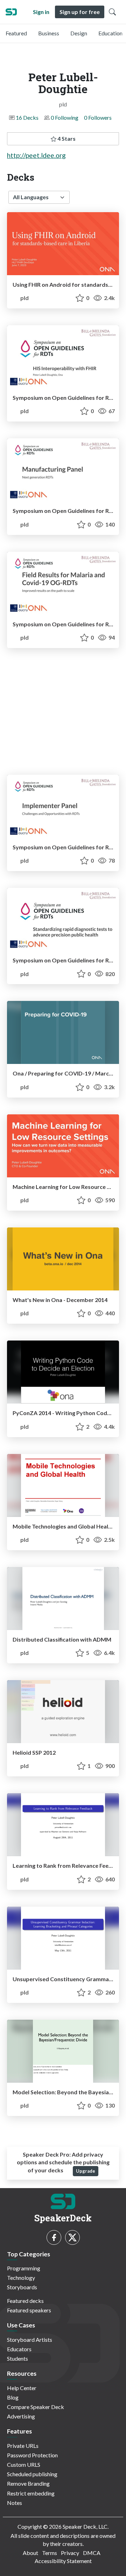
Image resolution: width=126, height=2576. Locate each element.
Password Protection (32, 2455)
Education (110, 33)
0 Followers (98, 117)
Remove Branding (28, 2483)
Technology (21, 2278)
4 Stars (66, 138)
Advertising (21, 2416)
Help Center (22, 2388)
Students (17, 2358)
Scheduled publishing (32, 2474)
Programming (24, 2268)
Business (49, 33)
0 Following (65, 117)
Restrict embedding (31, 2493)
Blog (13, 2397)
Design (79, 33)
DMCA (92, 2553)
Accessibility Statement (63, 2561)
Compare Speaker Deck (36, 2407)
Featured (16, 33)
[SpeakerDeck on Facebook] (54, 2237)
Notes (15, 2503)
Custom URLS (24, 2464)
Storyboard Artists (30, 2340)
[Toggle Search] (112, 12)
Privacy (70, 2553)
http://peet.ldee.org (36, 155)
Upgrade (86, 2171)
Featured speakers (29, 2310)
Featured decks (25, 2301)
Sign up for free (80, 12)
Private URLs (23, 2446)
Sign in (41, 12)
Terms (50, 2553)
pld (24, 298)
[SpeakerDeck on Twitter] (72, 2237)
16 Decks (27, 117)
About (30, 2553)
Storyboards (22, 2287)
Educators (19, 2349)
